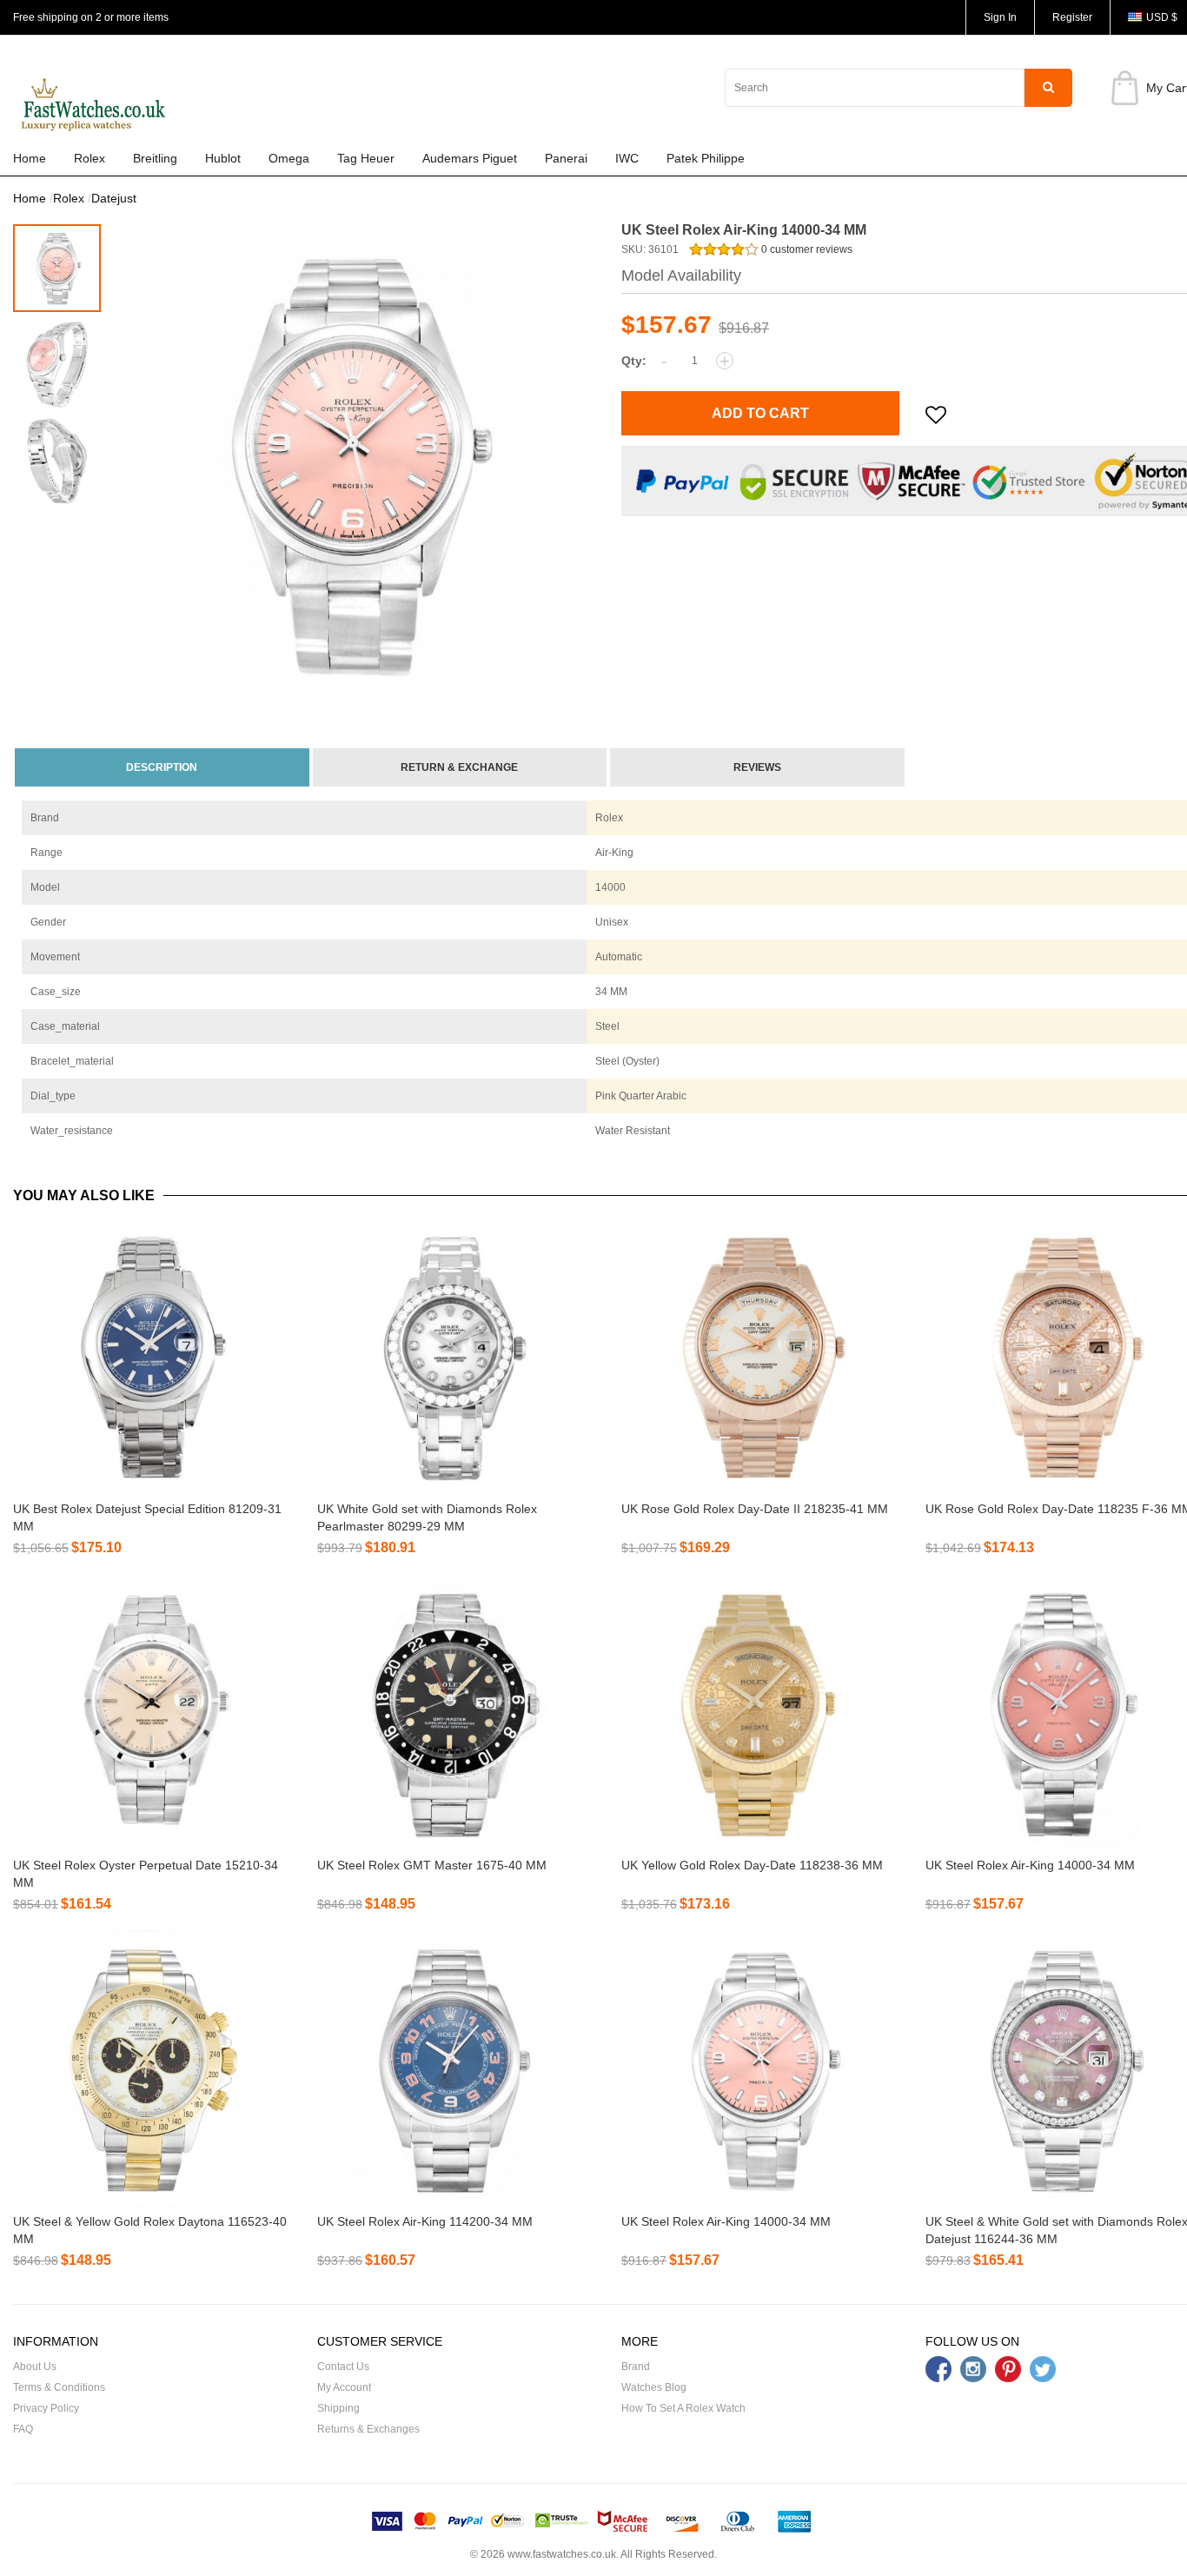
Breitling (155, 158)
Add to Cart (760, 413)
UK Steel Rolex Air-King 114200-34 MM (425, 2221)
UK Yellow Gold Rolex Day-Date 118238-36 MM (752, 1865)
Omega (289, 158)
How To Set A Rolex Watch (683, 2408)
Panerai (566, 158)
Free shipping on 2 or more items (91, 17)
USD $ (1162, 17)
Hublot (223, 158)
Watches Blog (654, 2387)
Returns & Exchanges (368, 2429)
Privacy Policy (46, 2408)
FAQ (23, 2429)
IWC (627, 158)
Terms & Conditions (59, 2387)
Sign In (1000, 17)
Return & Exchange (459, 767)
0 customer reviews (806, 249)
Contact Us (343, 2367)
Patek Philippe (706, 158)
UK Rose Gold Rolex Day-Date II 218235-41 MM (755, 1509)
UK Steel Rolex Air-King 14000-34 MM (1030, 1865)
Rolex (90, 158)
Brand (636, 2367)
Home (30, 158)
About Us (35, 2367)
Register (1072, 17)
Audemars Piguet (470, 158)
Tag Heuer (366, 158)
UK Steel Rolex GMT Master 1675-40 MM (432, 1865)
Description (162, 767)
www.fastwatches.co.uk (562, 2554)
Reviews (757, 767)
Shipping (338, 2408)
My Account (344, 2387)
